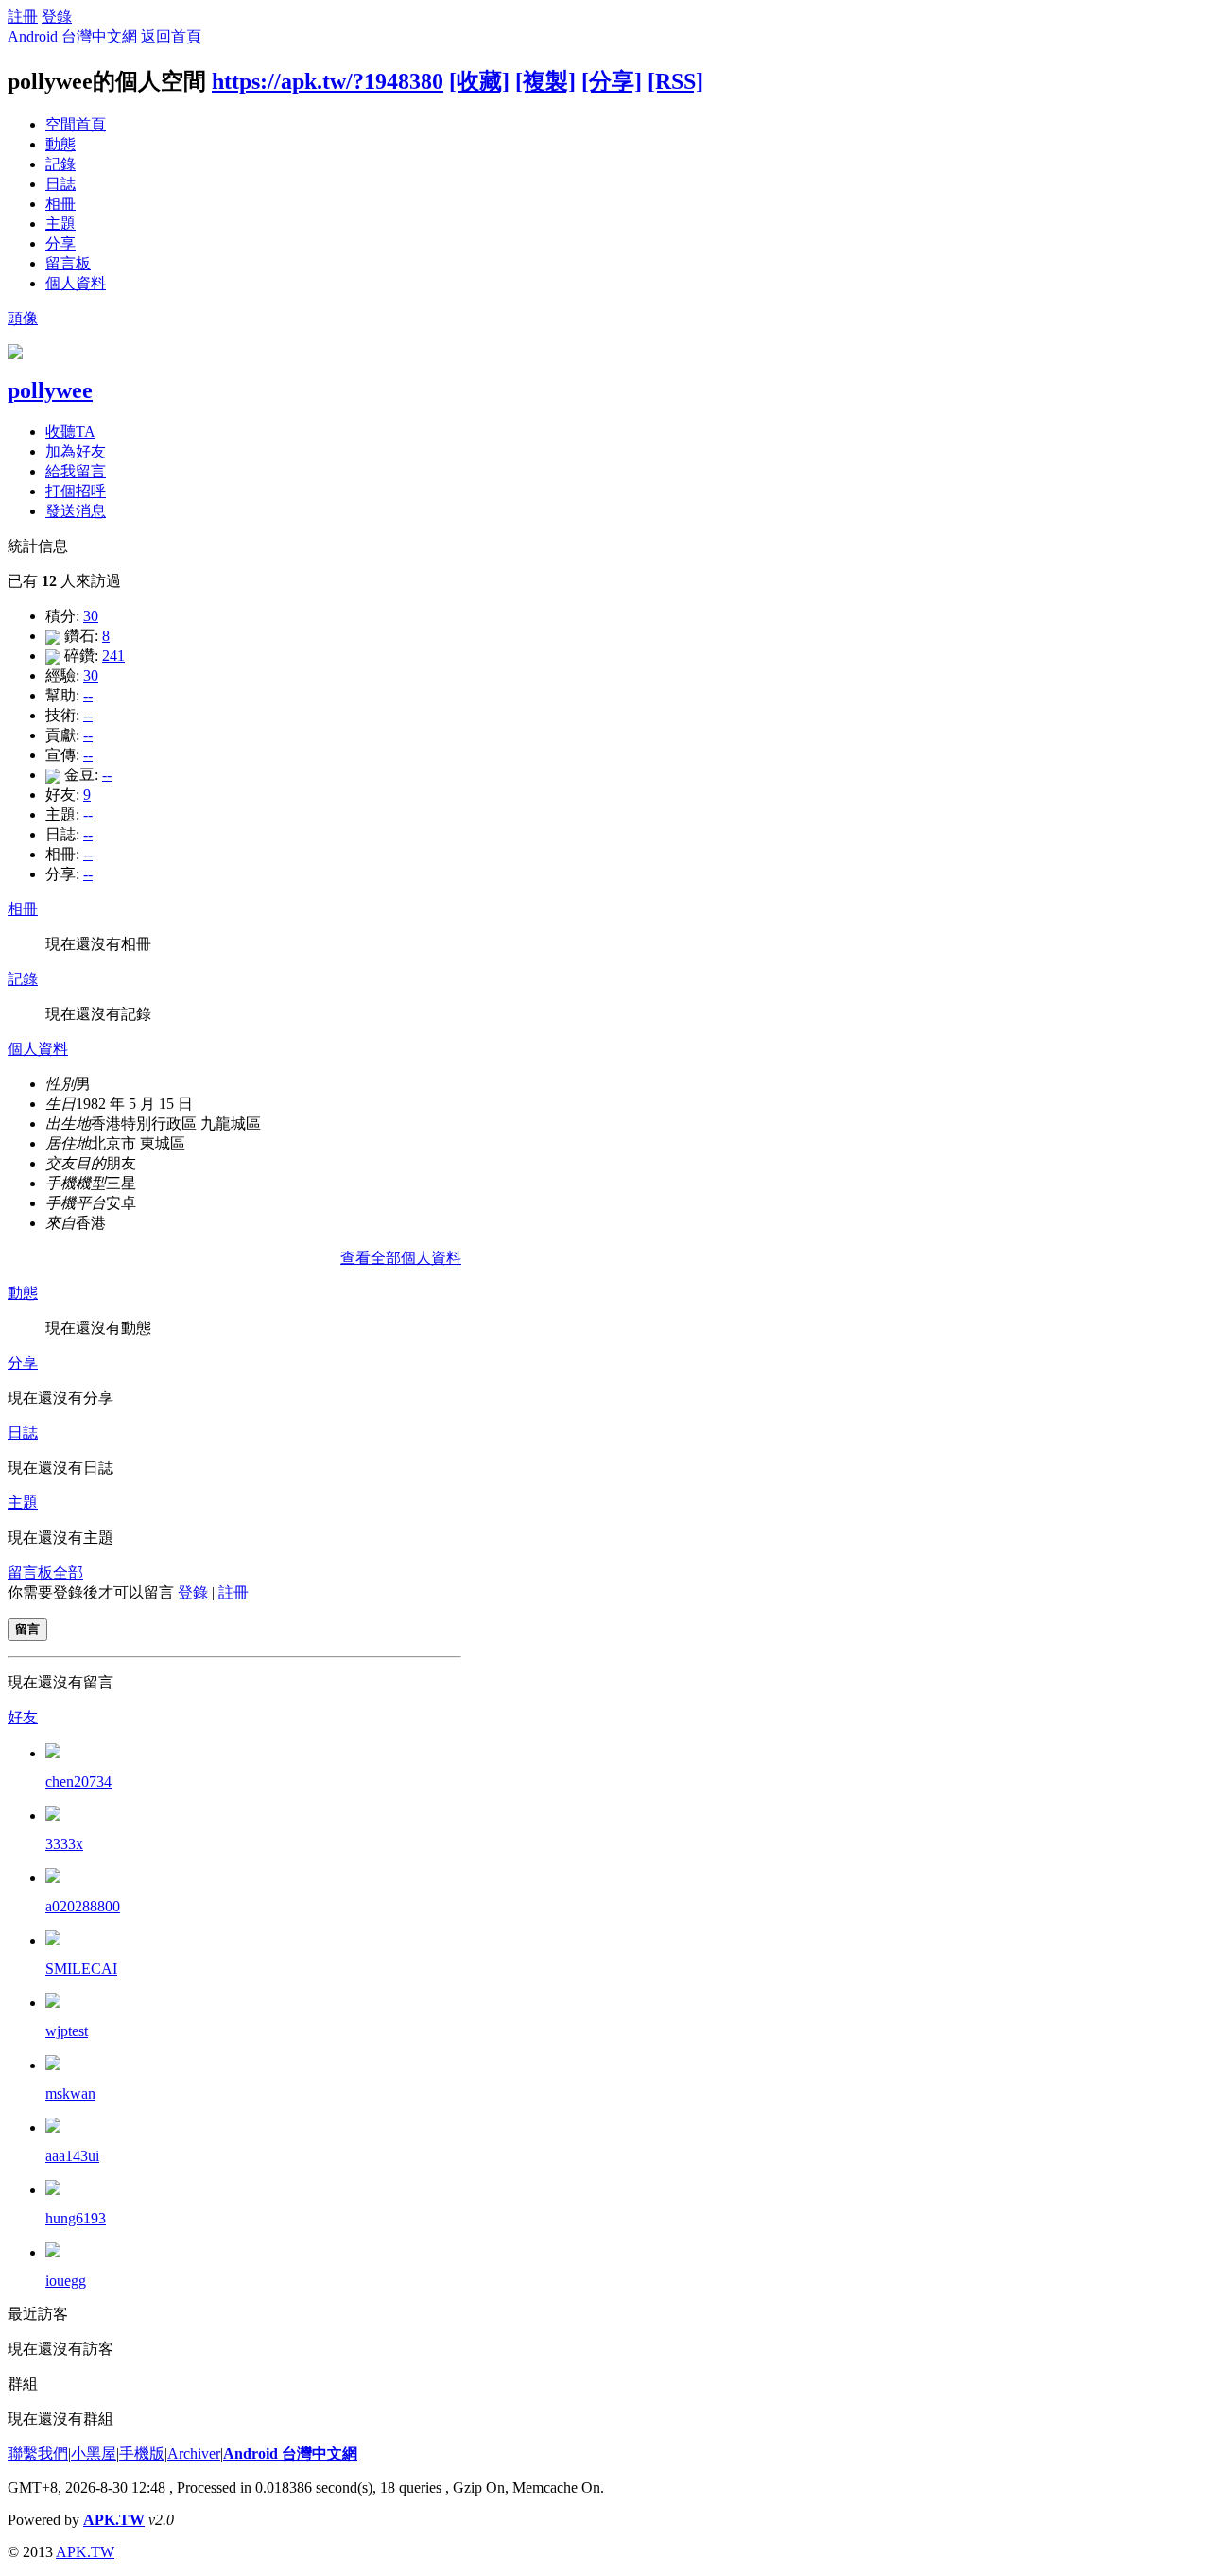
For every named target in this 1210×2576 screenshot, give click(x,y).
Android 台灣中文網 (72, 36)
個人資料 (76, 283)
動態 (60, 144)
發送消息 (76, 511)
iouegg (66, 2281)
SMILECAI (81, 1969)
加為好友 (76, 451)
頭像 (23, 318)
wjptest (67, 2031)
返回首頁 (171, 36)
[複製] (545, 81)
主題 (60, 224)
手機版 (142, 2454)
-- (88, 695)
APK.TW (114, 2520)
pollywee (50, 390)
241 (113, 656)
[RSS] (675, 81)
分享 (60, 243)
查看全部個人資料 (401, 1258)
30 (91, 616)
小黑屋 (94, 2454)
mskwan (70, 2093)
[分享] (612, 81)
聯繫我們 (38, 2454)
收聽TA (70, 432)
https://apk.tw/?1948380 (328, 81)
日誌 (60, 184)
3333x (64, 1844)
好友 (23, 1717)
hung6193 (76, 2218)
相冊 (60, 204)
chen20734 (78, 1781)
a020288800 (83, 1906)
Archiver (194, 2454)
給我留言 (76, 471)
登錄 (57, 17)
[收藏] (479, 81)
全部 (68, 1573)
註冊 (23, 17)
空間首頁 (76, 124)
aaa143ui (72, 2156)
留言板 (68, 263)
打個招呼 (76, 491)
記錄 (60, 164)
